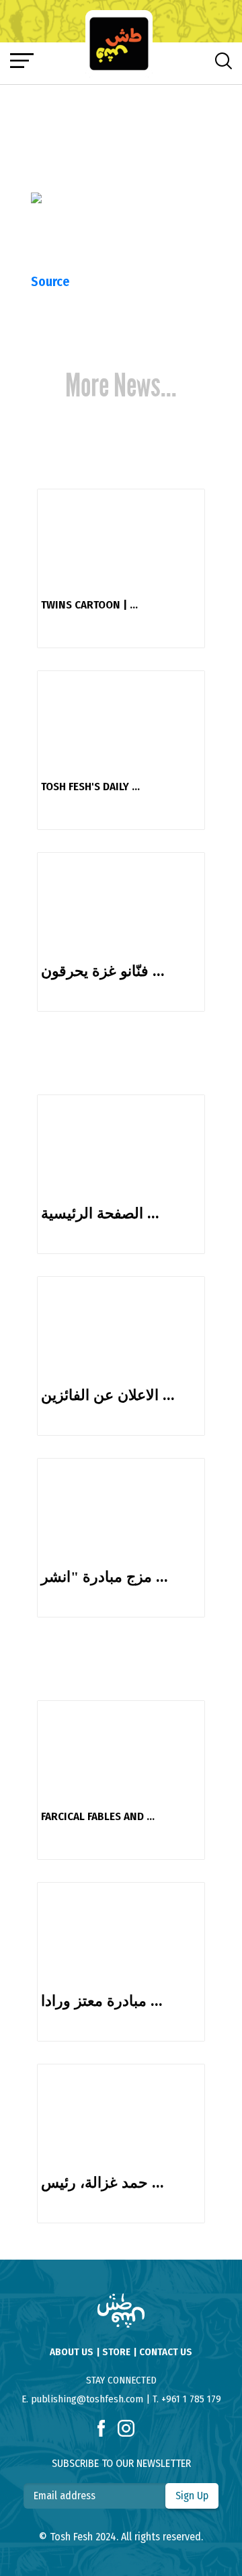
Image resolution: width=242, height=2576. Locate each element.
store (116, 2352)
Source (50, 281)
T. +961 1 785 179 (187, 2399)
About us (72, 2352)
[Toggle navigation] (22, 61)
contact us (166, 2352)
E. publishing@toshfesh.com (82, 2399)
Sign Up (192, 2496)
